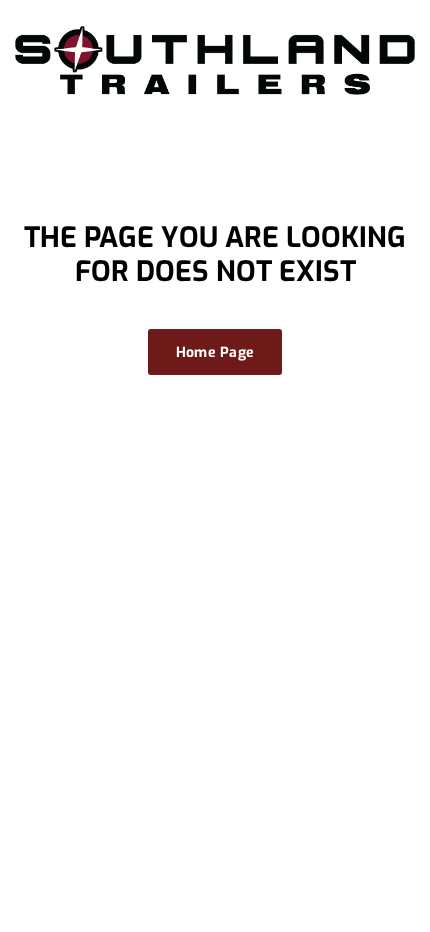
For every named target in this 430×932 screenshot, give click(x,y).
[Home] (215, 59)
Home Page (215, 352)
